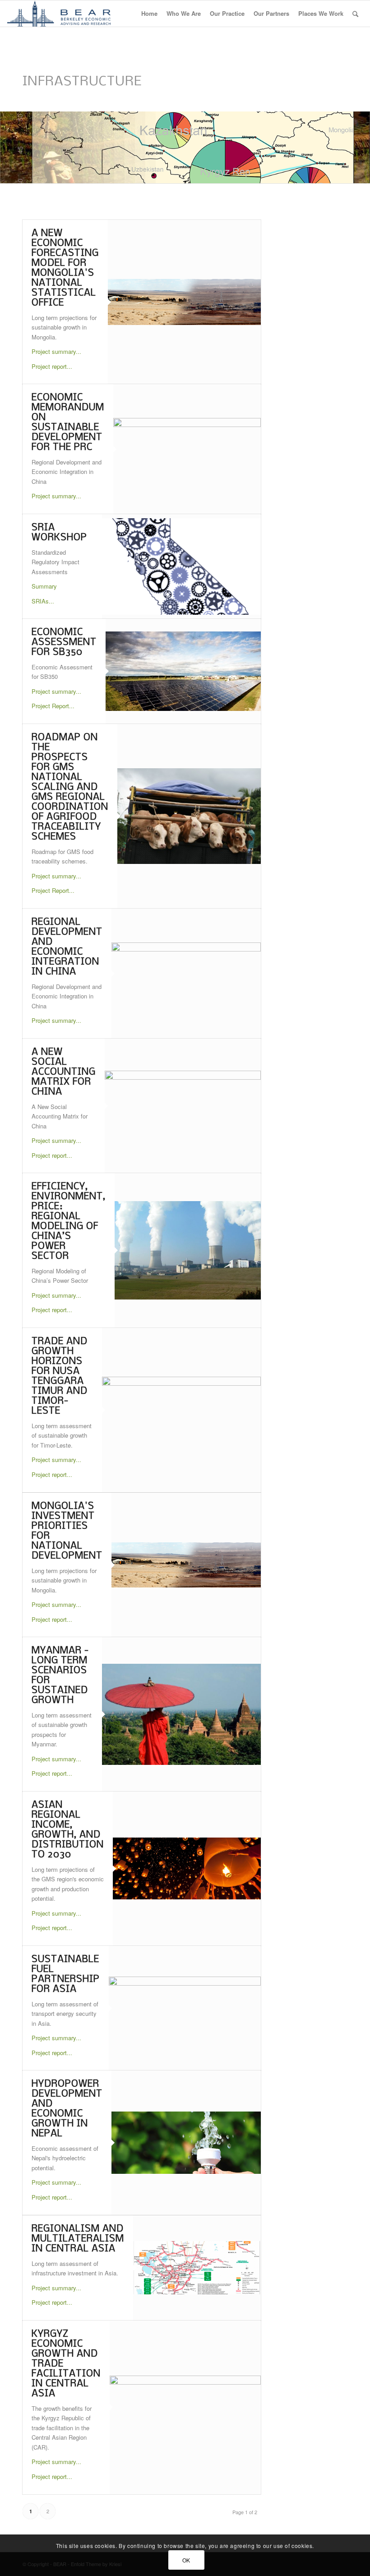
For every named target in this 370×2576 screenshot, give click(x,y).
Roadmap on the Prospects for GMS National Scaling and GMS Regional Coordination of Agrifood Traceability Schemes (70, 787)
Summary (44, 586)
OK (186, 2560)
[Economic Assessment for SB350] (183, 671)
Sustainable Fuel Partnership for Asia (66, 1975)
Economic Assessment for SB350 (64, 643)
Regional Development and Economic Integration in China (67, 947)
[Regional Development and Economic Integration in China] (186, 974)
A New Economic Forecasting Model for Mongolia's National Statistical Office (65, 268)
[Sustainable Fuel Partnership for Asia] (185, 2008)
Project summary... (56, 351)
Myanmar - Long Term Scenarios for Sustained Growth (60, 1676)
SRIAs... (43, 601)
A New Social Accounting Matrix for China (64, 1072)
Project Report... (53, 706)
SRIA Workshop (59, 533)
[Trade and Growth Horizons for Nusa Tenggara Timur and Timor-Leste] (181, 1410)
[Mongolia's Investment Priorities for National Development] (186, 1565)
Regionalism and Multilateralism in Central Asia (78, 2239)
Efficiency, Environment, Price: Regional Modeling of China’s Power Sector (69, 1222)
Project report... (52, 366)
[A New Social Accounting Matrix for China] (183, 1106)
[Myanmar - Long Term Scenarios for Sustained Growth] (181, 1714)
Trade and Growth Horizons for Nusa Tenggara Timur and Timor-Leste (60, 1376)
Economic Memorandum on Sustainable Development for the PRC (68, 423)
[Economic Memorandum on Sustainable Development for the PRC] (187, 449)
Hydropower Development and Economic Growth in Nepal (67, 2109)
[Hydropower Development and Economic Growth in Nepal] (186, 2143)
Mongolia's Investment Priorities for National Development (67, 1531)
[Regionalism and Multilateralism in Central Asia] (197, 2268)
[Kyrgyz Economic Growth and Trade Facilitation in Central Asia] (185, 2407)
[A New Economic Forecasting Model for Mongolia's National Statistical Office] (184, 302)
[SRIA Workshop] (181, 567)
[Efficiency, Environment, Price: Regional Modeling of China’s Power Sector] (188, 1250)
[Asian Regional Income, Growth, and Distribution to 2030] (187, 1868)
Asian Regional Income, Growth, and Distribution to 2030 (68, 1830)
